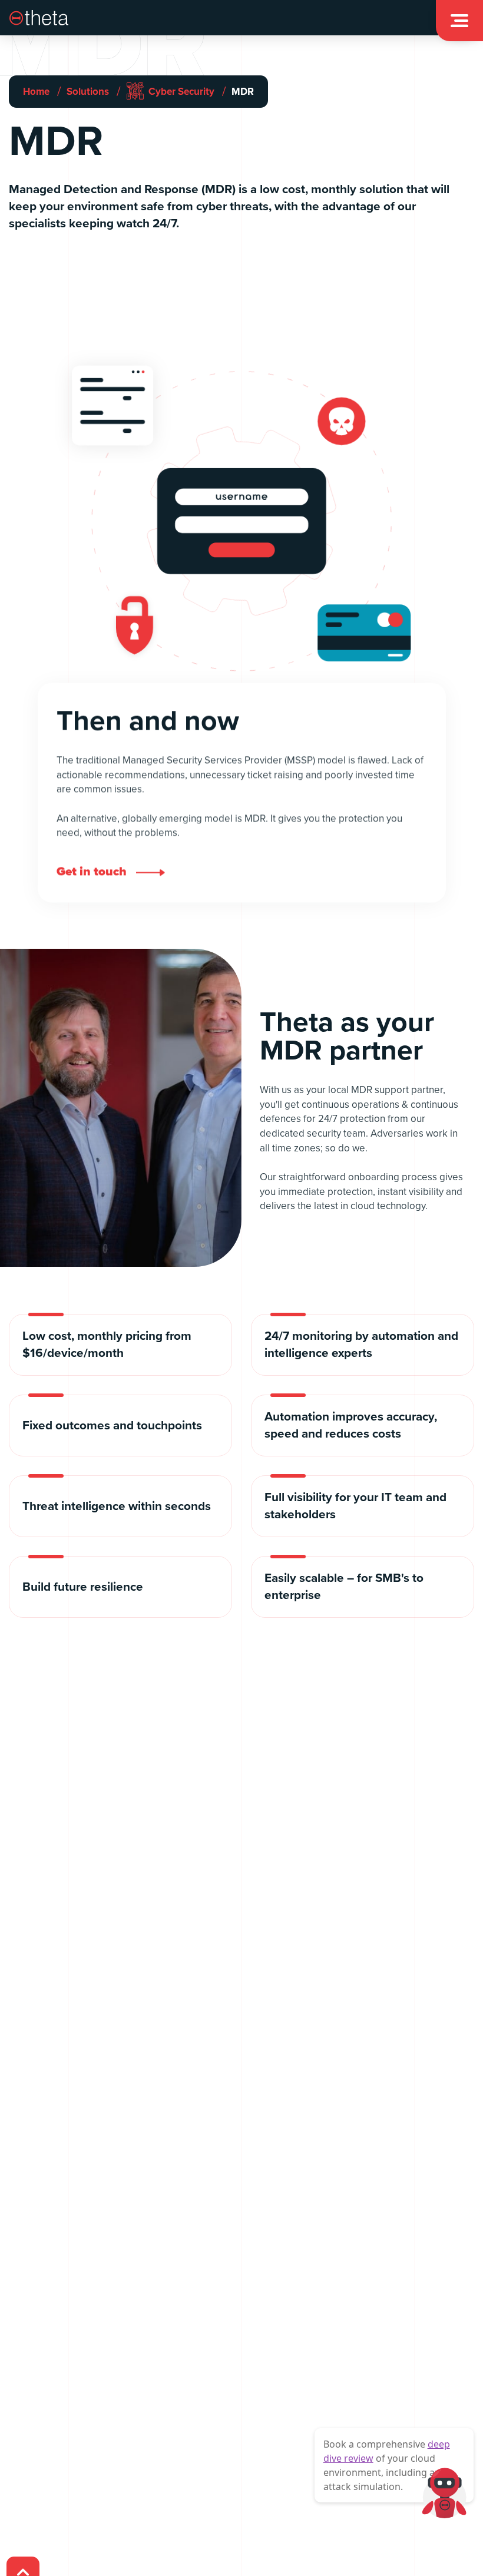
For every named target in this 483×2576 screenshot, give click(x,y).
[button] (459, 21)
